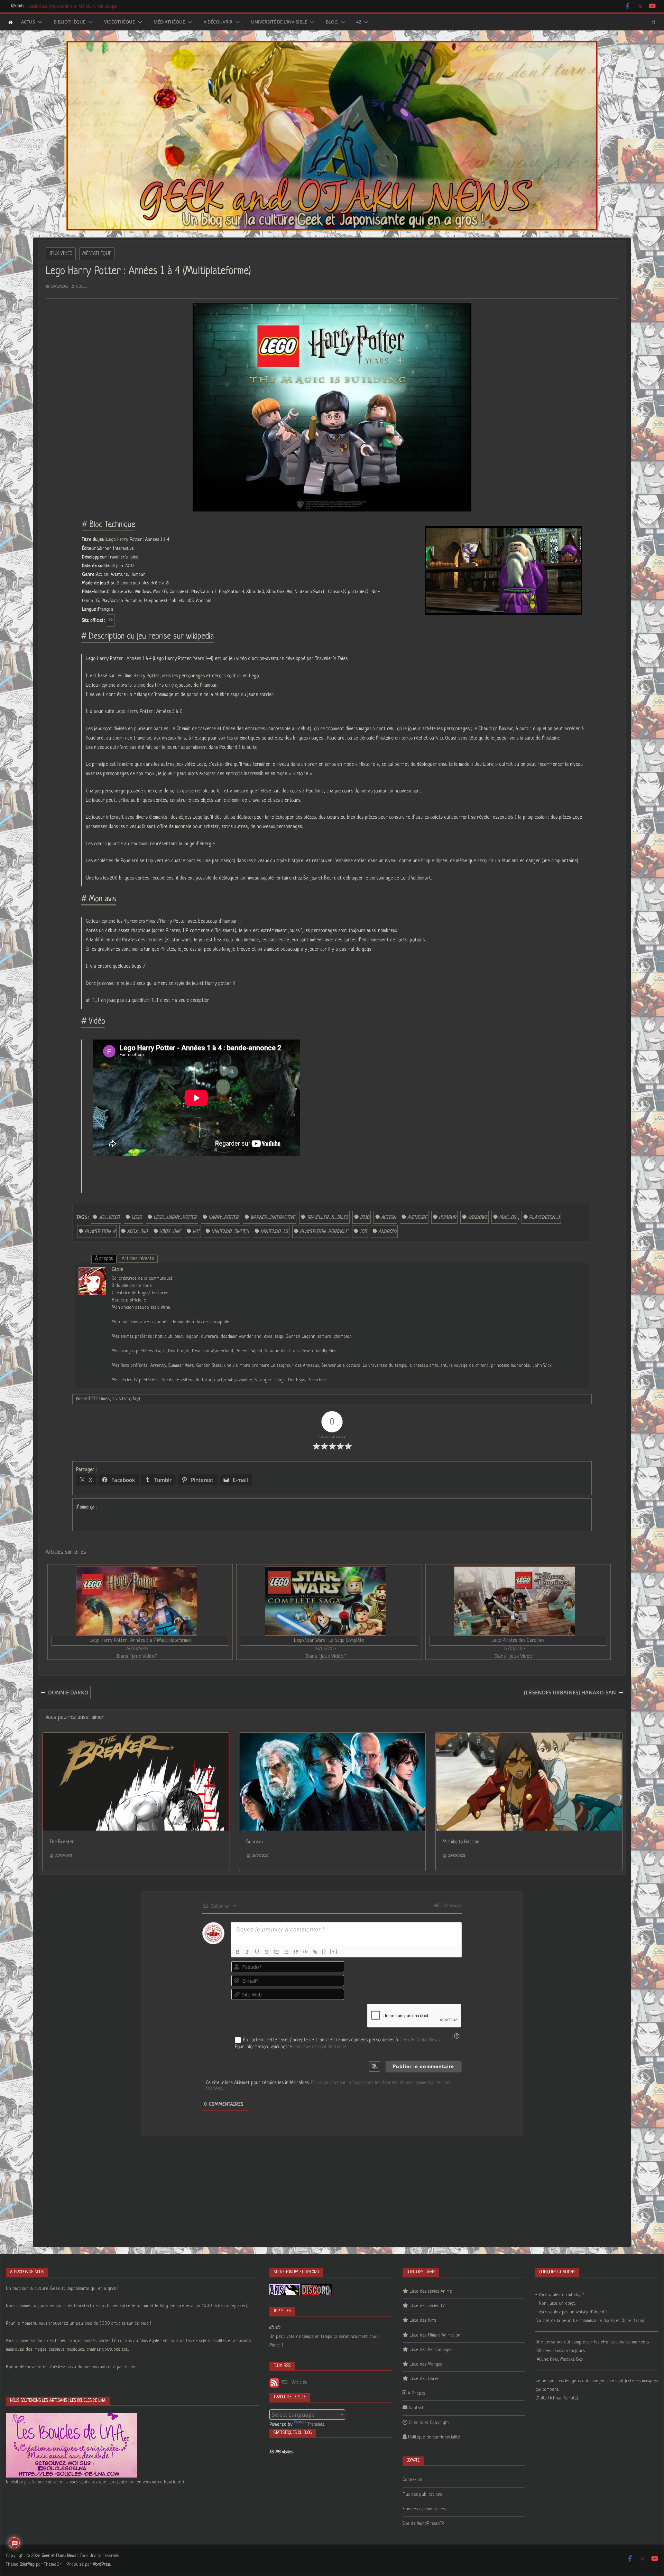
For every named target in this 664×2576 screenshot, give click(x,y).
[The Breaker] (136, 1737)
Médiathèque (169, 22)
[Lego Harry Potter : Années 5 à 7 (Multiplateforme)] (137, 1601)
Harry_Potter (224, 1218)
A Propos (416, 2393)
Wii (196, 1232)
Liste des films (423, 2320)
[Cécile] (92, 1272)
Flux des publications (422, 2495)
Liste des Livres (424, 2379)
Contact (416, 2408)
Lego (137, 1218)
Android (387, 1232)
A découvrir (218, 22)
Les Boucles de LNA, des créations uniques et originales (73, 6)
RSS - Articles (293, 2382)
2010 (365, 1218)
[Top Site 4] (278, 2328)
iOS (363, 1232)
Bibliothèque (70, 22)
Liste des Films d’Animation (435, 2335)
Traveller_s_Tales (328, 1218)
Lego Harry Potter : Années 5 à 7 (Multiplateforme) (140, 1640)
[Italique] (247, 1952)
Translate (316, 2424)
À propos (104, 1259)
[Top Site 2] (272, 2328)
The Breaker (62, 1842)
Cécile (82, 286)
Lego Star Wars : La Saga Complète (329, 1640)
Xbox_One (170, 1232)
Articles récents (138, 1259)
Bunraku (255, 1842)
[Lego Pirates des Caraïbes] (515, 1601)
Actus (28, 22)
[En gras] (238, 1952)
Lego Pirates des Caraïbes (518, 1640)
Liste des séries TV (427, 2306)
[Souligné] (257, 1952)
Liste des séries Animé (431, 2291)
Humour (448, 1218)
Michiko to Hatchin (461, 1842)
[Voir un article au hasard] (653, 22)
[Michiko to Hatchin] (529, 1737)
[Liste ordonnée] (276, 1952)
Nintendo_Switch (230, 1232)
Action (388, 1218)
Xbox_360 (137, 1232)
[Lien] (315, 1952)
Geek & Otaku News (419, 2040)
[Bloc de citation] (296, 1952)
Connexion (450, 1906)
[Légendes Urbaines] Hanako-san (570, 1692)
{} (324, 1951)
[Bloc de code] (305, 1952)
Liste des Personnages (431, 2350)
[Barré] (267, 1952)
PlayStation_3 (544, 1218)
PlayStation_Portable (324, 1232)
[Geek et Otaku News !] (11, 22)
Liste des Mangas (426, 2364)
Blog (332, 22)
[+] (334, 1951)
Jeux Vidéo (61, 254)
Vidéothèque (119, 22)
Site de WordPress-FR (423, 2524)
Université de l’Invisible (279, 22)
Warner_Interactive (273, 1218)
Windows (478, 1218)
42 (359, 22)
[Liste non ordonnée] (286, 1952)
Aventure (417, 1218)
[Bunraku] (333, 1737)
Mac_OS (508, 1218)
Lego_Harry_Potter (175, 1218)
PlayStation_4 (100, 1232)
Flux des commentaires (424, 2509)
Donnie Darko (68, 1692)
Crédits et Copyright (429, 2423)
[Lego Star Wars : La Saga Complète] (325, 1601)
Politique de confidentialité (434, 2437)
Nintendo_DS (274, 1232)
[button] (39, 22)
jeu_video (109, 1218)
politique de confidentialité (320, 2047)
